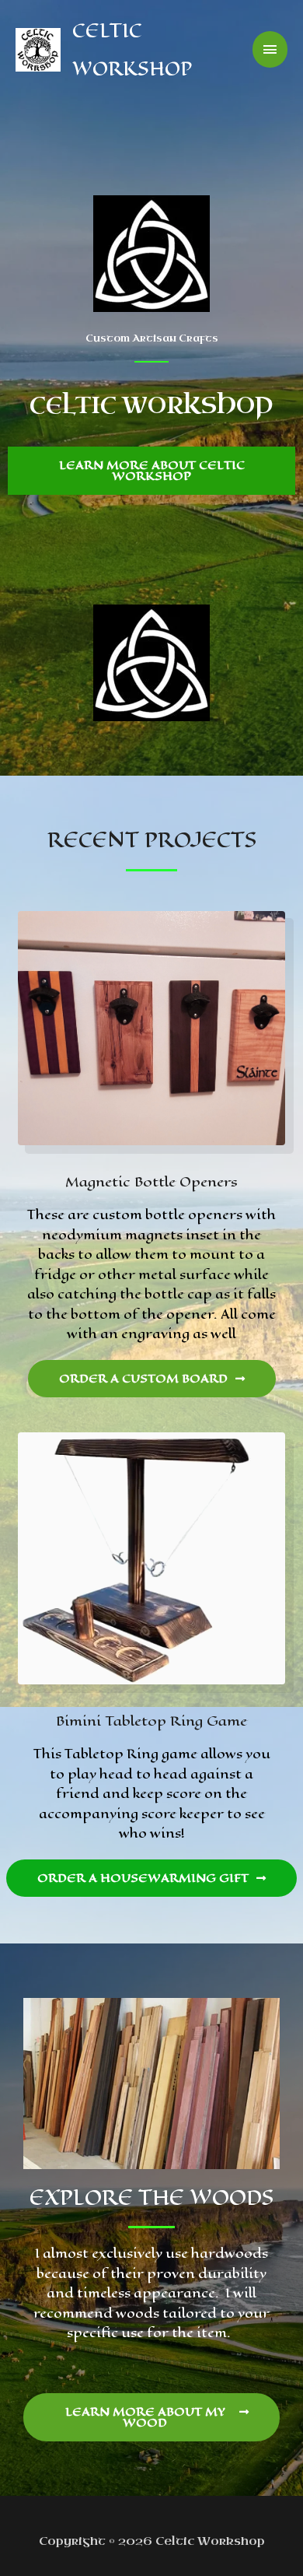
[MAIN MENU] (270, 49)
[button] (151, 471)
